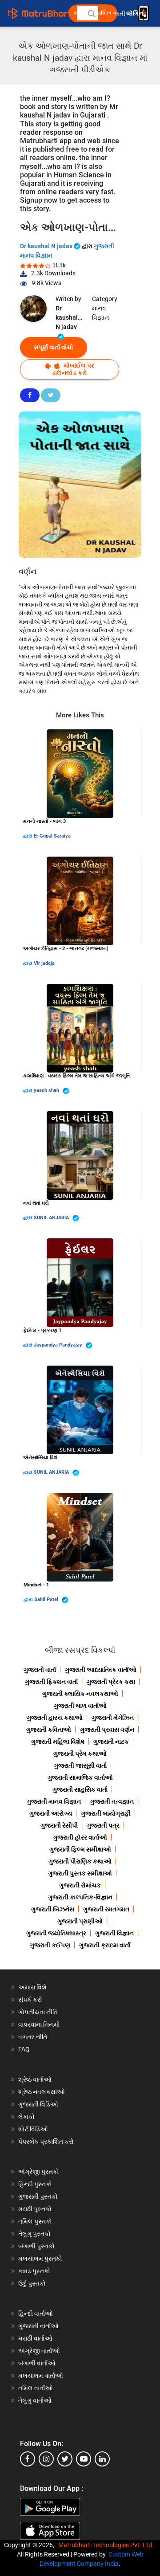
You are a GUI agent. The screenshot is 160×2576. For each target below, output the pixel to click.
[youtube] (84, 2459)
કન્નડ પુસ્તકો (34, 2271)
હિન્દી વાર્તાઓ (36, 2314)
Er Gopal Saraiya (52, 836)
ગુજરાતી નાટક (111, 1742)
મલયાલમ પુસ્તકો (40, 2259)
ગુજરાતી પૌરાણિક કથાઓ (80, 1861)
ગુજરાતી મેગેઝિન (113, 1718)
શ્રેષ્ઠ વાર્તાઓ (35, 2079)
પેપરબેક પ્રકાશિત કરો (46, 2141)
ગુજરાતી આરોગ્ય (51, 1813)
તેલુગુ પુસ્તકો (34, 2234)
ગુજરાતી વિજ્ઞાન (114, 1933)
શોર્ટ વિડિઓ (33, 2129)
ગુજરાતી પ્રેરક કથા (111, 1682)
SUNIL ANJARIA (52, 1218)
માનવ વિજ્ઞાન (100, 313)
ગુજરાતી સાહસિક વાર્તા (80, 1789)
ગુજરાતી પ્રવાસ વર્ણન (107, 1730)
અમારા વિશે (32, 1987)
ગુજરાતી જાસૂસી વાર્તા (80, 1766)
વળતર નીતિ (33, 2037)
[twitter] (65, 2459)
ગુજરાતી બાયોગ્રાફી (106, 1813)
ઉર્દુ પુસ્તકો (32, 2283)
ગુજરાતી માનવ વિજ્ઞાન (54, 1801)
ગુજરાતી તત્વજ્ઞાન (112, 1801)
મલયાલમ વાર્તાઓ (41, 2376)
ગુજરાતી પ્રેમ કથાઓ (80, 1754)
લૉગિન (135, 14)
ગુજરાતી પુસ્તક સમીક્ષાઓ (80, 1873)
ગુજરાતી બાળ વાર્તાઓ (80, 1706)
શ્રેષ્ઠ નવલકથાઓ (42, 2092)
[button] (91, 13)
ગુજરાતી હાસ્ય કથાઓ (55, 1718)
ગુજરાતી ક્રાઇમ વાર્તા (105, 1945)
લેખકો (26, 2117)
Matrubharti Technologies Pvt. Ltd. (107, 2545)
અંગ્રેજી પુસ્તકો (39, 2172)
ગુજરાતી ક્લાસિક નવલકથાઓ (80, 1694)
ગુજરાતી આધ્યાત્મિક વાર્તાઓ (101, 1670)
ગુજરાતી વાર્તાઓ (38, 2326)
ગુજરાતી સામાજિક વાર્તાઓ (80, 1777)
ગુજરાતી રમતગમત (106, 1909)
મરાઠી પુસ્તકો (35, 2209)
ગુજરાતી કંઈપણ (50, 1945)
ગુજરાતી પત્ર (103, 1825)
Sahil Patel (47, 1599)
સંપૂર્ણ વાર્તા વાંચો (54, 347)
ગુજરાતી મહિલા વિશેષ (58, 1742)
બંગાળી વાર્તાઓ (37, 2363)
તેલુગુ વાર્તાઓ (35, 2400)
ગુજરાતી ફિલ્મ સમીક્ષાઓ (80, 1849)
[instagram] (46, 2459)
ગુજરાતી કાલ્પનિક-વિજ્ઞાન (80, 1897)
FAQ (24, 2049)
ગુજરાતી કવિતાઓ (49, 1730)
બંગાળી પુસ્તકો (36, 2246)
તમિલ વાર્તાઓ (36, 2388)
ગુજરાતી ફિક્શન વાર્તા (51, 1682)
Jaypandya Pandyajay (59, 1345)
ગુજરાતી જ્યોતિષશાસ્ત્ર (56, 1933)
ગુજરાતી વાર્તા (40, 1670)
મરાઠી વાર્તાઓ (35, 2338)
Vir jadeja (44, 963)
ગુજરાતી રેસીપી (59, 1825)
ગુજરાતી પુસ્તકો (38, 2196)
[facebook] (28, 2459)
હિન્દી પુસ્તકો (35, 2184)
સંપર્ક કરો (30, 2000)
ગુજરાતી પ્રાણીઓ (80, 1921)
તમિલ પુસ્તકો (35, 2221)
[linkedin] (102, 2459)
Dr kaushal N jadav (47, 246)
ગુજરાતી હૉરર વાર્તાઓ (80, 1837)
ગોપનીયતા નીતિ (38, 2012)
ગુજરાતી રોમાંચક (80, 1885)
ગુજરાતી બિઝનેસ (53, 1909)
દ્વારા (28, 836)
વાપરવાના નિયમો (40, 2024)
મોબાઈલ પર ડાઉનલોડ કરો (73, 369)
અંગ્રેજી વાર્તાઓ (39, 2351)
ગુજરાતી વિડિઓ (38, 2104)
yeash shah (47, 1090)
